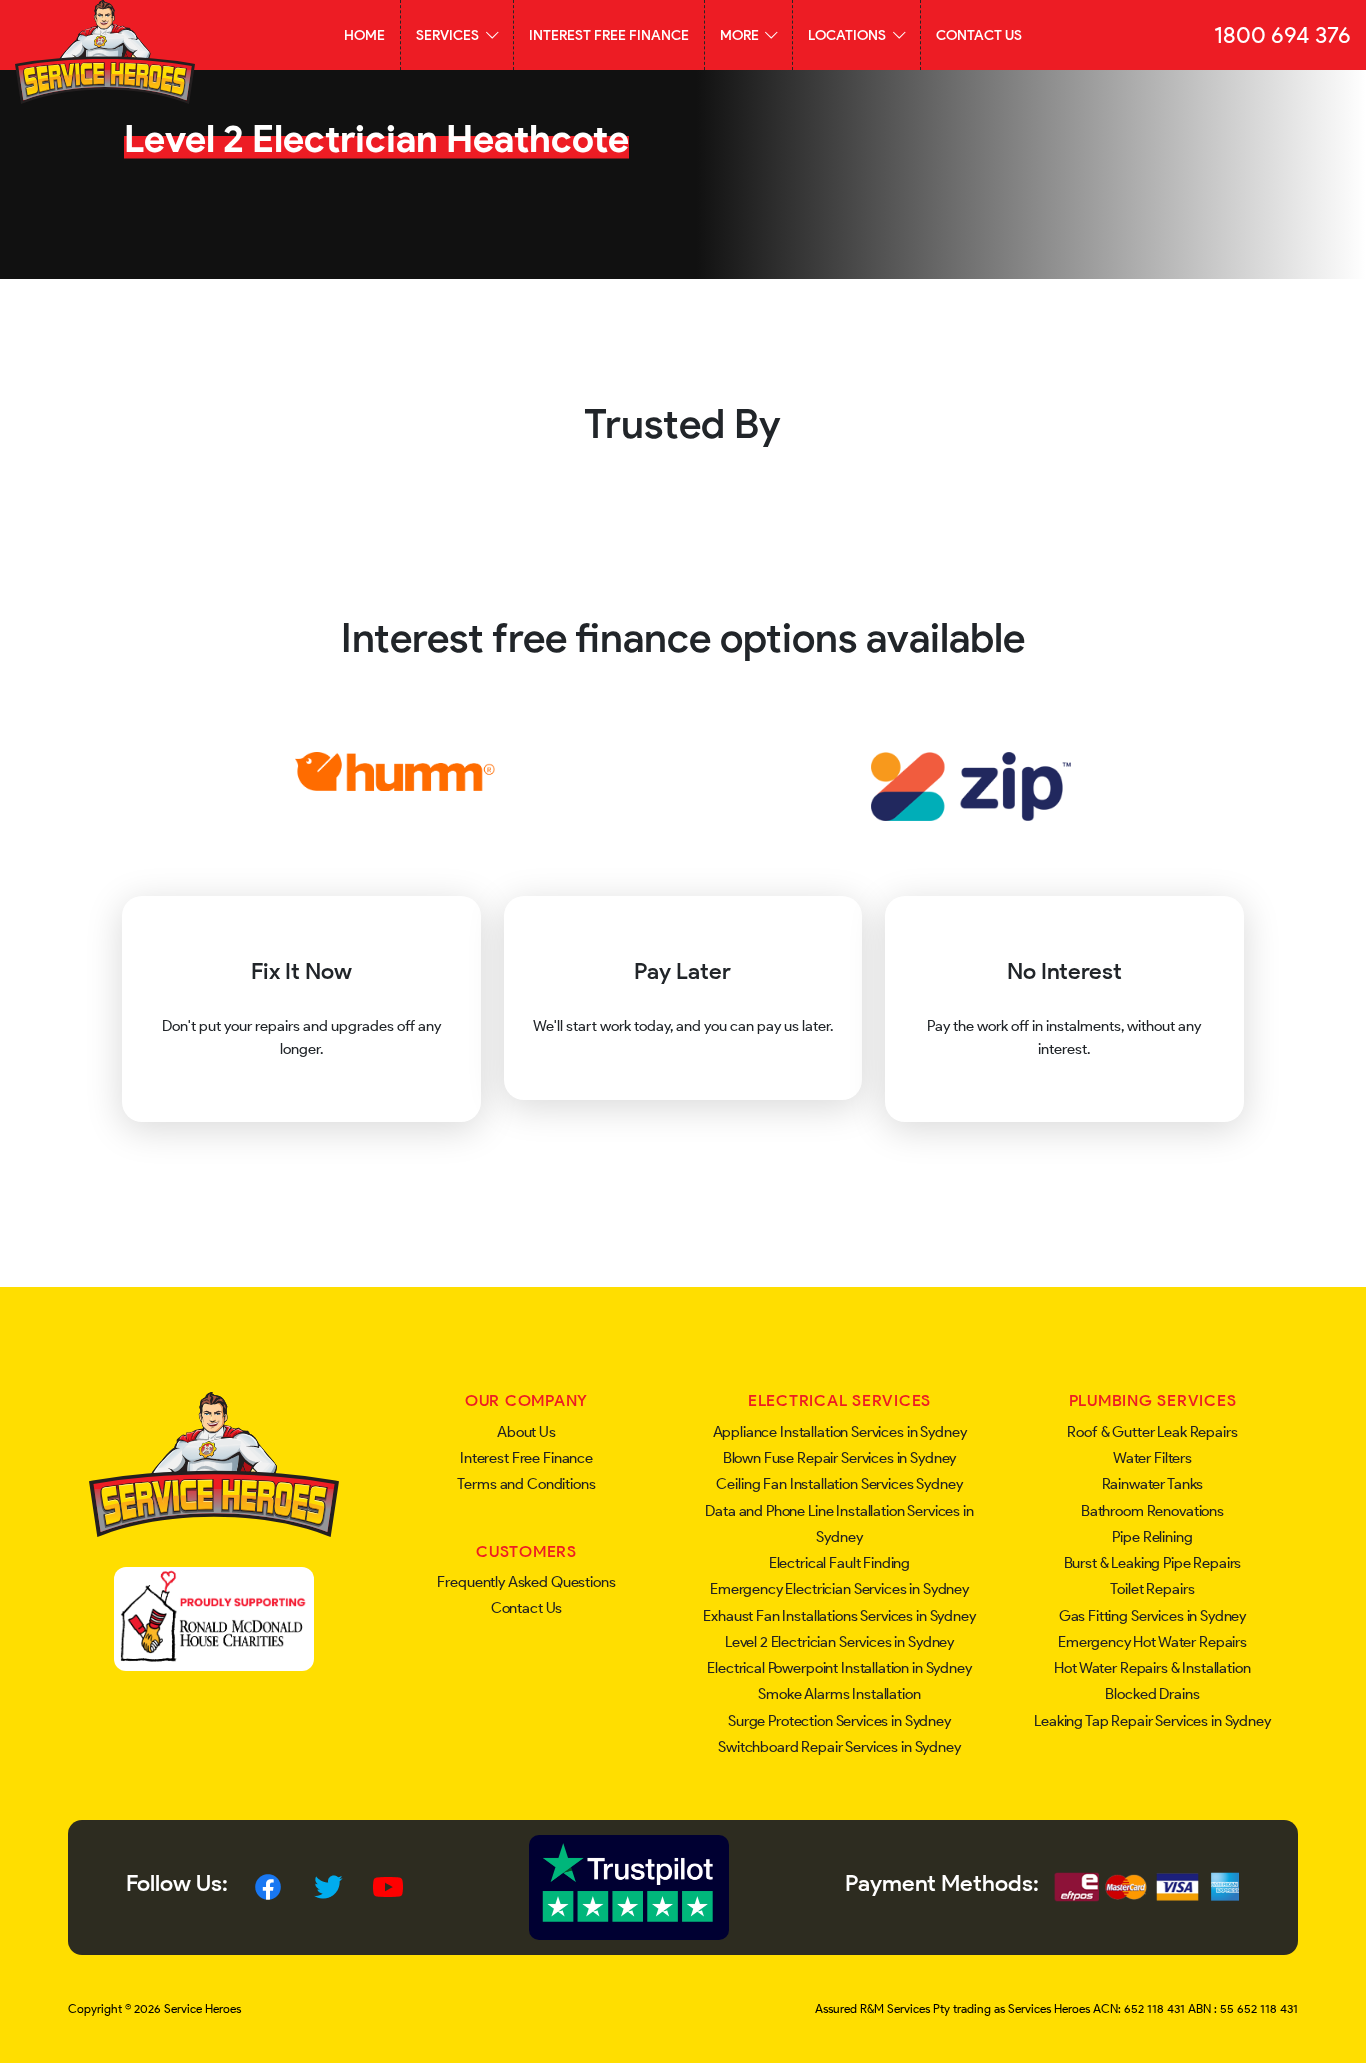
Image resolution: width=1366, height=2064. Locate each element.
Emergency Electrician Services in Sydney (839, 1589)
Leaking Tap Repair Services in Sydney (1152, 1721)
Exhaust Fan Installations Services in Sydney (839, 1616)
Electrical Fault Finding (839, 1563)
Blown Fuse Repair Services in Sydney (840, 1458)
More (741, 35)
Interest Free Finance (609, 35)
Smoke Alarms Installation (839, 1694)
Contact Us (979, 35)
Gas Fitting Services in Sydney (1153, 1616)
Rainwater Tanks (1153, 1484)
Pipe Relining (1152, 1537)
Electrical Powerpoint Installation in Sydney (839, 1668)
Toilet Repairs (1152, 1589)
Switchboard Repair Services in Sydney (839, 1747)
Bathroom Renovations (1152, 1511)
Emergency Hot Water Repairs (1152, 1642)
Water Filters (1152, 1458)
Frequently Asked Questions (526, 1582)
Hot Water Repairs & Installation (1152, 1668)
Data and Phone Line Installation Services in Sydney (839, 1524)
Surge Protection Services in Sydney (839, 1721)
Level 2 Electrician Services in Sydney (839, 1642)
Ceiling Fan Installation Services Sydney (839, 1484)
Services (449, 35)
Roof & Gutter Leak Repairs (1152, 1432)
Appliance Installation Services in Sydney (840, 1432)
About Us (526, 1432)
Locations (848, 35)
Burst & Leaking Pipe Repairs (1153, 1563)
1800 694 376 (1282, 35)
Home (364, 35)
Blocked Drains (1152, 1694)
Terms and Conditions (526, 1484)
